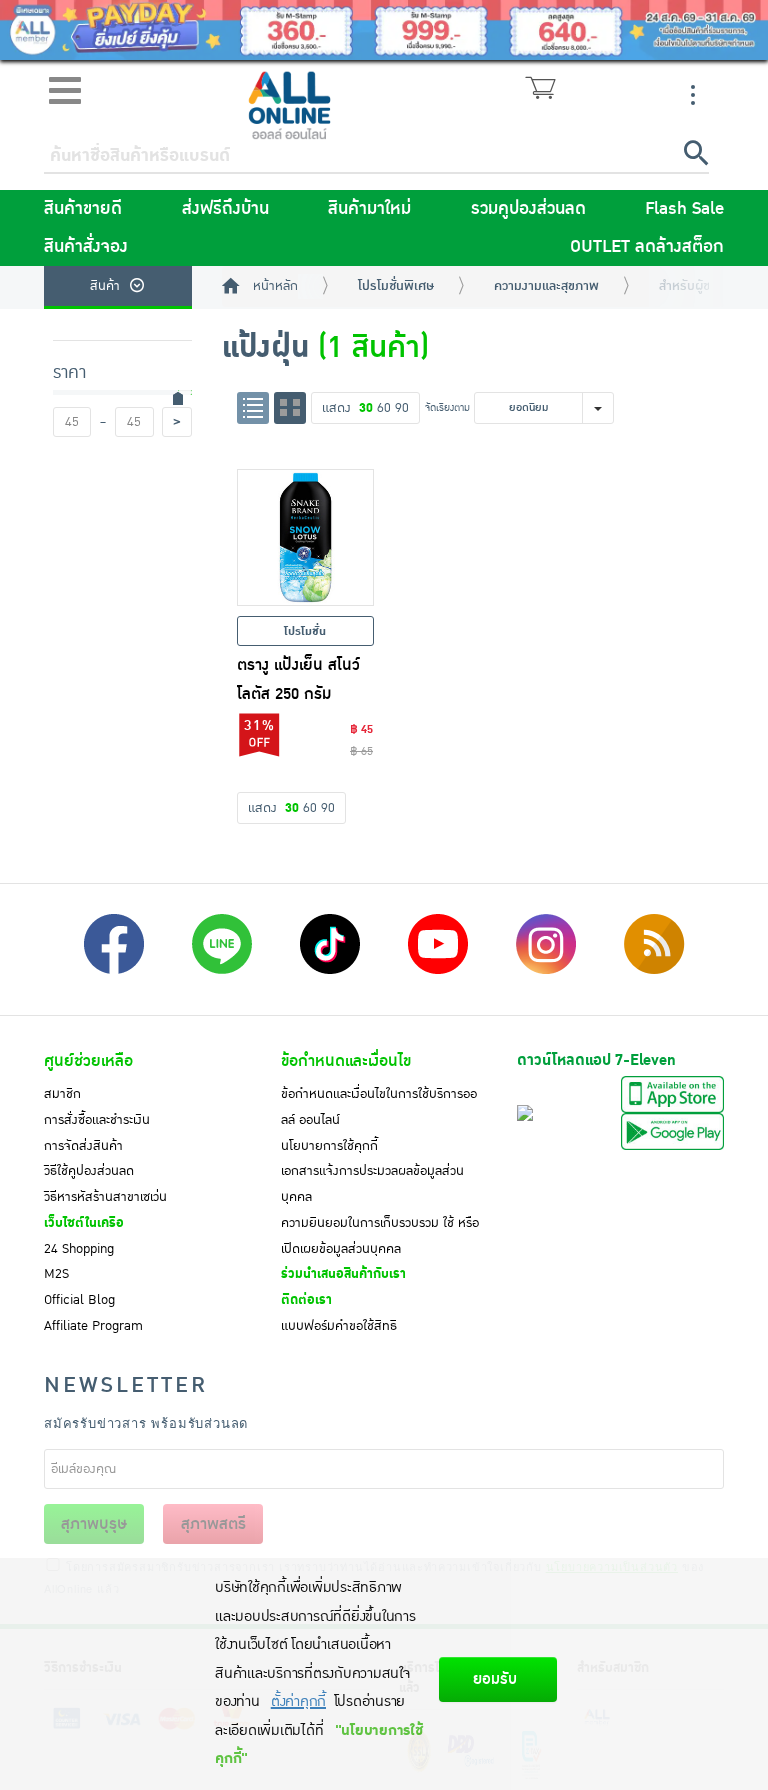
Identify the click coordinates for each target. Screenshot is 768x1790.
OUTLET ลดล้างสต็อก (647, 247)
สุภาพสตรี (213, 1524)
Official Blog (79, 1300)
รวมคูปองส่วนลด (528, 209)
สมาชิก (62, 1094)
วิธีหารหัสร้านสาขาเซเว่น (105, 1197)
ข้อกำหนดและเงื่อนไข (346, 1061)
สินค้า (105, 286)
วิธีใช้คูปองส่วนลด (89, 1171)
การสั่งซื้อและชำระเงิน (97, 1120)
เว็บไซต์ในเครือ (84, 1223)
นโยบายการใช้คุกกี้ (329, 1146)
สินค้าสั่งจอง (86, 247)
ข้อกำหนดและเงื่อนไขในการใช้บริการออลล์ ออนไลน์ (379, 1107)
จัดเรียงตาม (447, 407)
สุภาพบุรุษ (94, 1524)
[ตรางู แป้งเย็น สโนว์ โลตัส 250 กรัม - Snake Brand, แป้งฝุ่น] (306, 538)
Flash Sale (684, 209)
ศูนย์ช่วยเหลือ (88, 1061)
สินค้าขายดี (83, 209)
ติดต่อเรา (306, 1300)
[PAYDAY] (384, 30)
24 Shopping (79, 1249)
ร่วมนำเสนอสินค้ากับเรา (343, 1274)
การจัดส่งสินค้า (83, 1146)
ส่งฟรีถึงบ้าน (225, 209)
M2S (56, 1274)
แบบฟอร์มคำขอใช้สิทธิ (339, 1326)
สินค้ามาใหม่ (369, 209)
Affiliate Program (93, 1326)
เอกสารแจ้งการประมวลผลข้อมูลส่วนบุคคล (372, 1184)
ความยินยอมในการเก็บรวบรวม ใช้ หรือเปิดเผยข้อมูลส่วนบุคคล (380, 1236)
